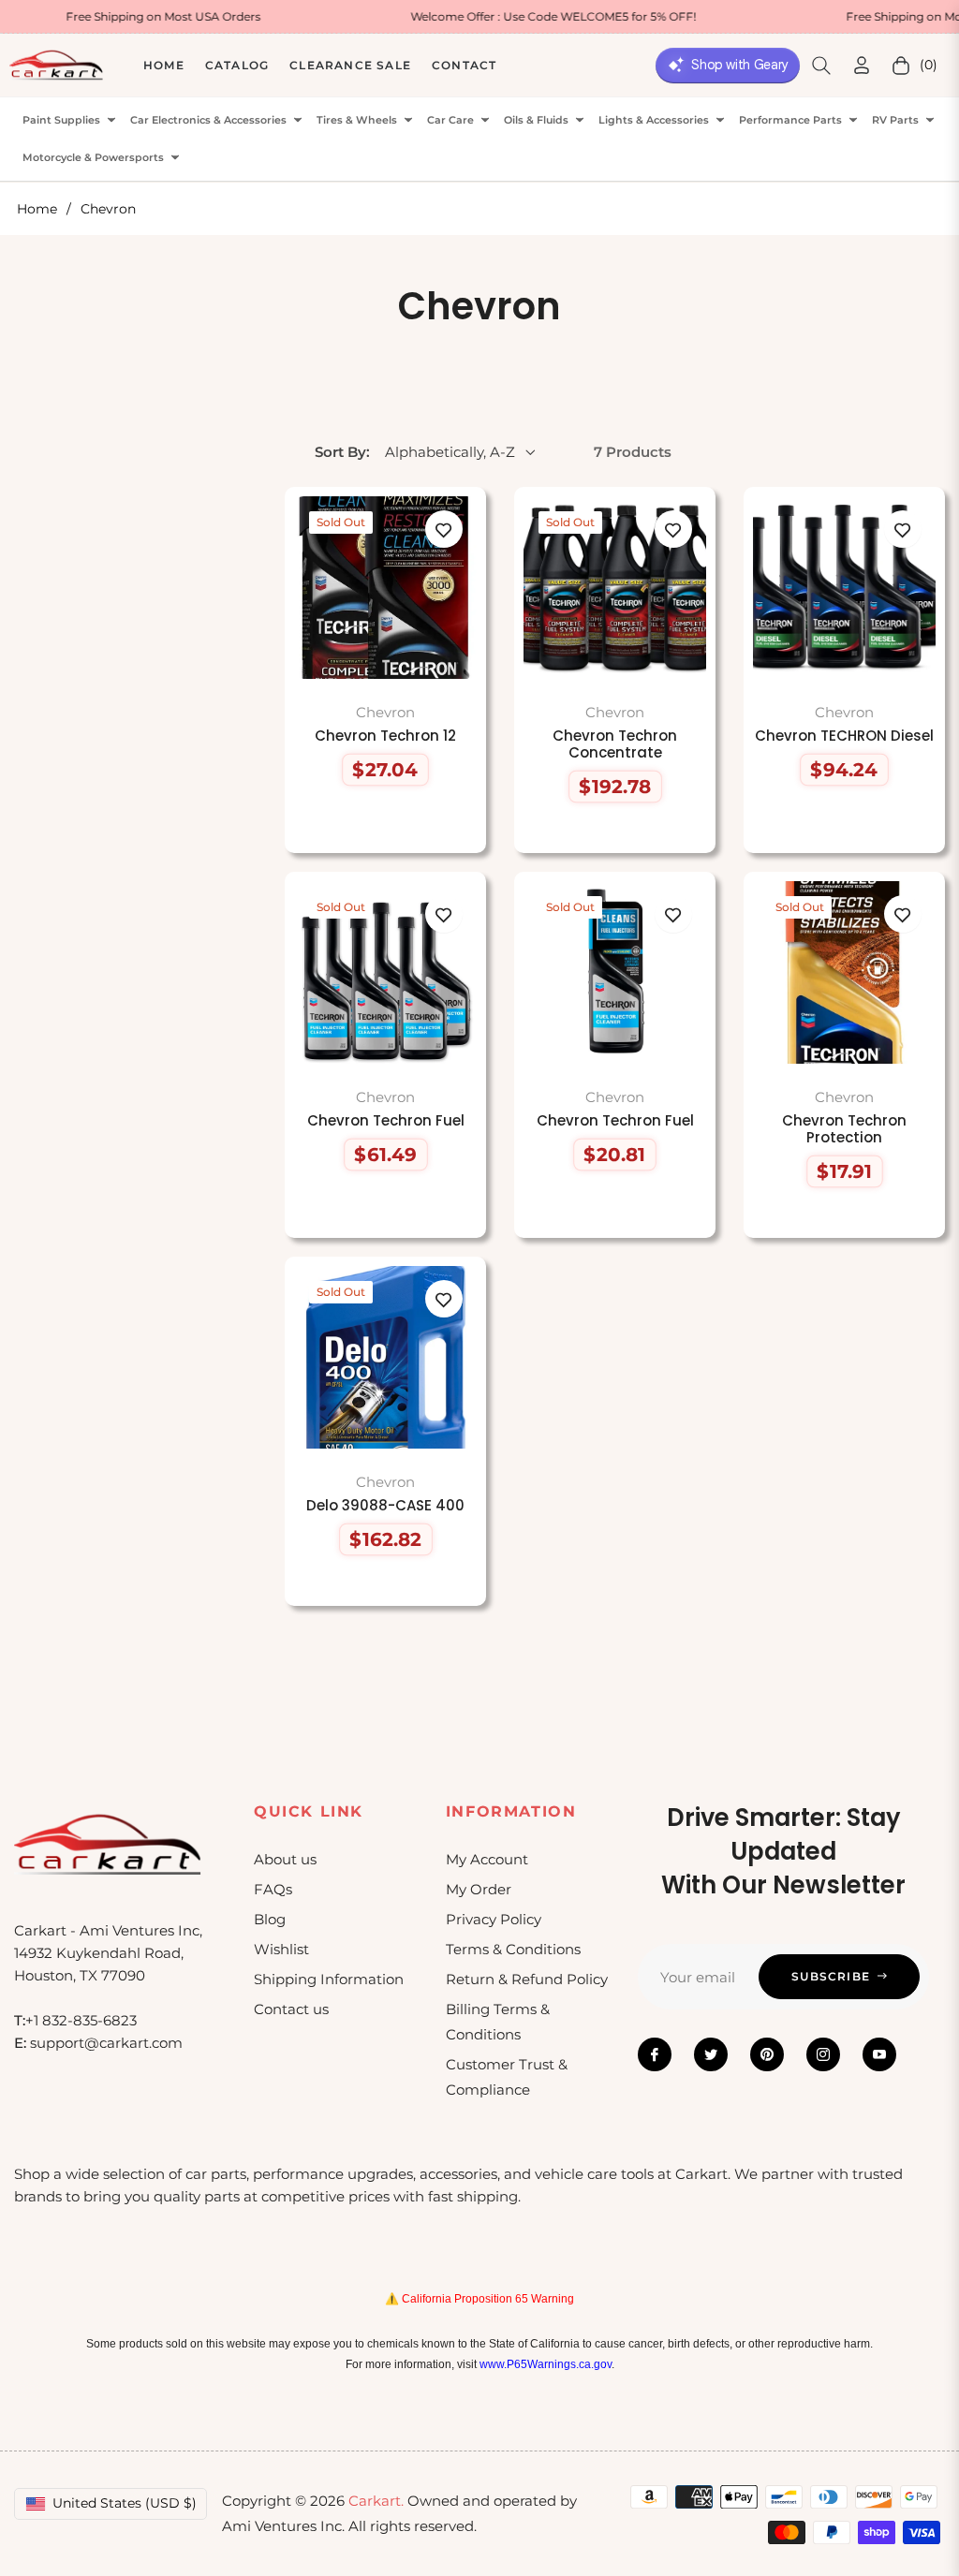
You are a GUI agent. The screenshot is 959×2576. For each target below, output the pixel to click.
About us (285, 1859)
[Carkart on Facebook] (655, 2054)
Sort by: (342, 452)
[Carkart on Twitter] (711, 2054)
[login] (862, 65)
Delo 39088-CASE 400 (385, 1506)
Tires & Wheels (357, 120)
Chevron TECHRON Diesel (844, 736)
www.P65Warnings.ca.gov (546, 2364)
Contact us (291, 2009)
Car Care (450, 120)
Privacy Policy (494, 1919)
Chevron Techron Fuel (386, 1121)
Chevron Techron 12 (385, 736)
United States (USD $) (125, 2503)
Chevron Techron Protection (844, 1129)
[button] (821, 66)
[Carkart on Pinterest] (767, 2054)
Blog (270, 1919)
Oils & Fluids (536, 120)
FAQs (273, 1889)
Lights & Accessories (654, 120)
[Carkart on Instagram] (823, 2054)
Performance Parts (790, 120)
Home (37, 209)
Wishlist (281, 1949)
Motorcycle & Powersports (93, 158)
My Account (487, 1859)
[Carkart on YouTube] (879, 2054)
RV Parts (895, 120)
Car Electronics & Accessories (208, 120)
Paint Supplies (61, 120)
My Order (479, 1889)
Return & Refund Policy (527, 1979)
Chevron (385, 712)
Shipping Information (329, 1979)
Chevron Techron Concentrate (615, 744)
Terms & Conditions (513, 1949)
